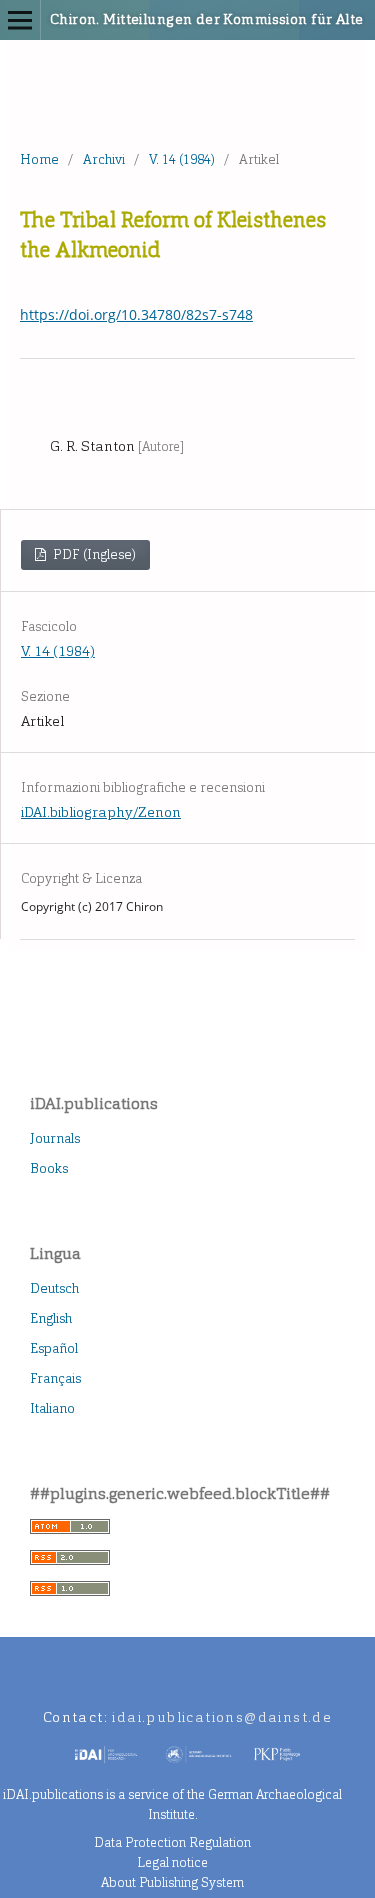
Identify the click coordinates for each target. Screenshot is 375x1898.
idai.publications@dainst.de (222, 1717)
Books (49, 1168)
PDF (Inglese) (93, 554)
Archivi (104, 159)
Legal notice (172, 1862)
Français (55, 1378)
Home (39, 159)
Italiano (52, 1408)
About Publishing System (172, 1882)
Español (54, 1348)
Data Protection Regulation (172, 1842)
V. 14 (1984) (182, 159)
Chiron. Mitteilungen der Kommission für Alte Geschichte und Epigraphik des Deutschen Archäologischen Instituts (160, 19)
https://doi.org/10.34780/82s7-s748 (136, 314)
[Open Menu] (20, 20)
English (51, 1318)
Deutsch (54, 1288)
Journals (55, 1138)
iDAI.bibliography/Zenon (101, 812)
